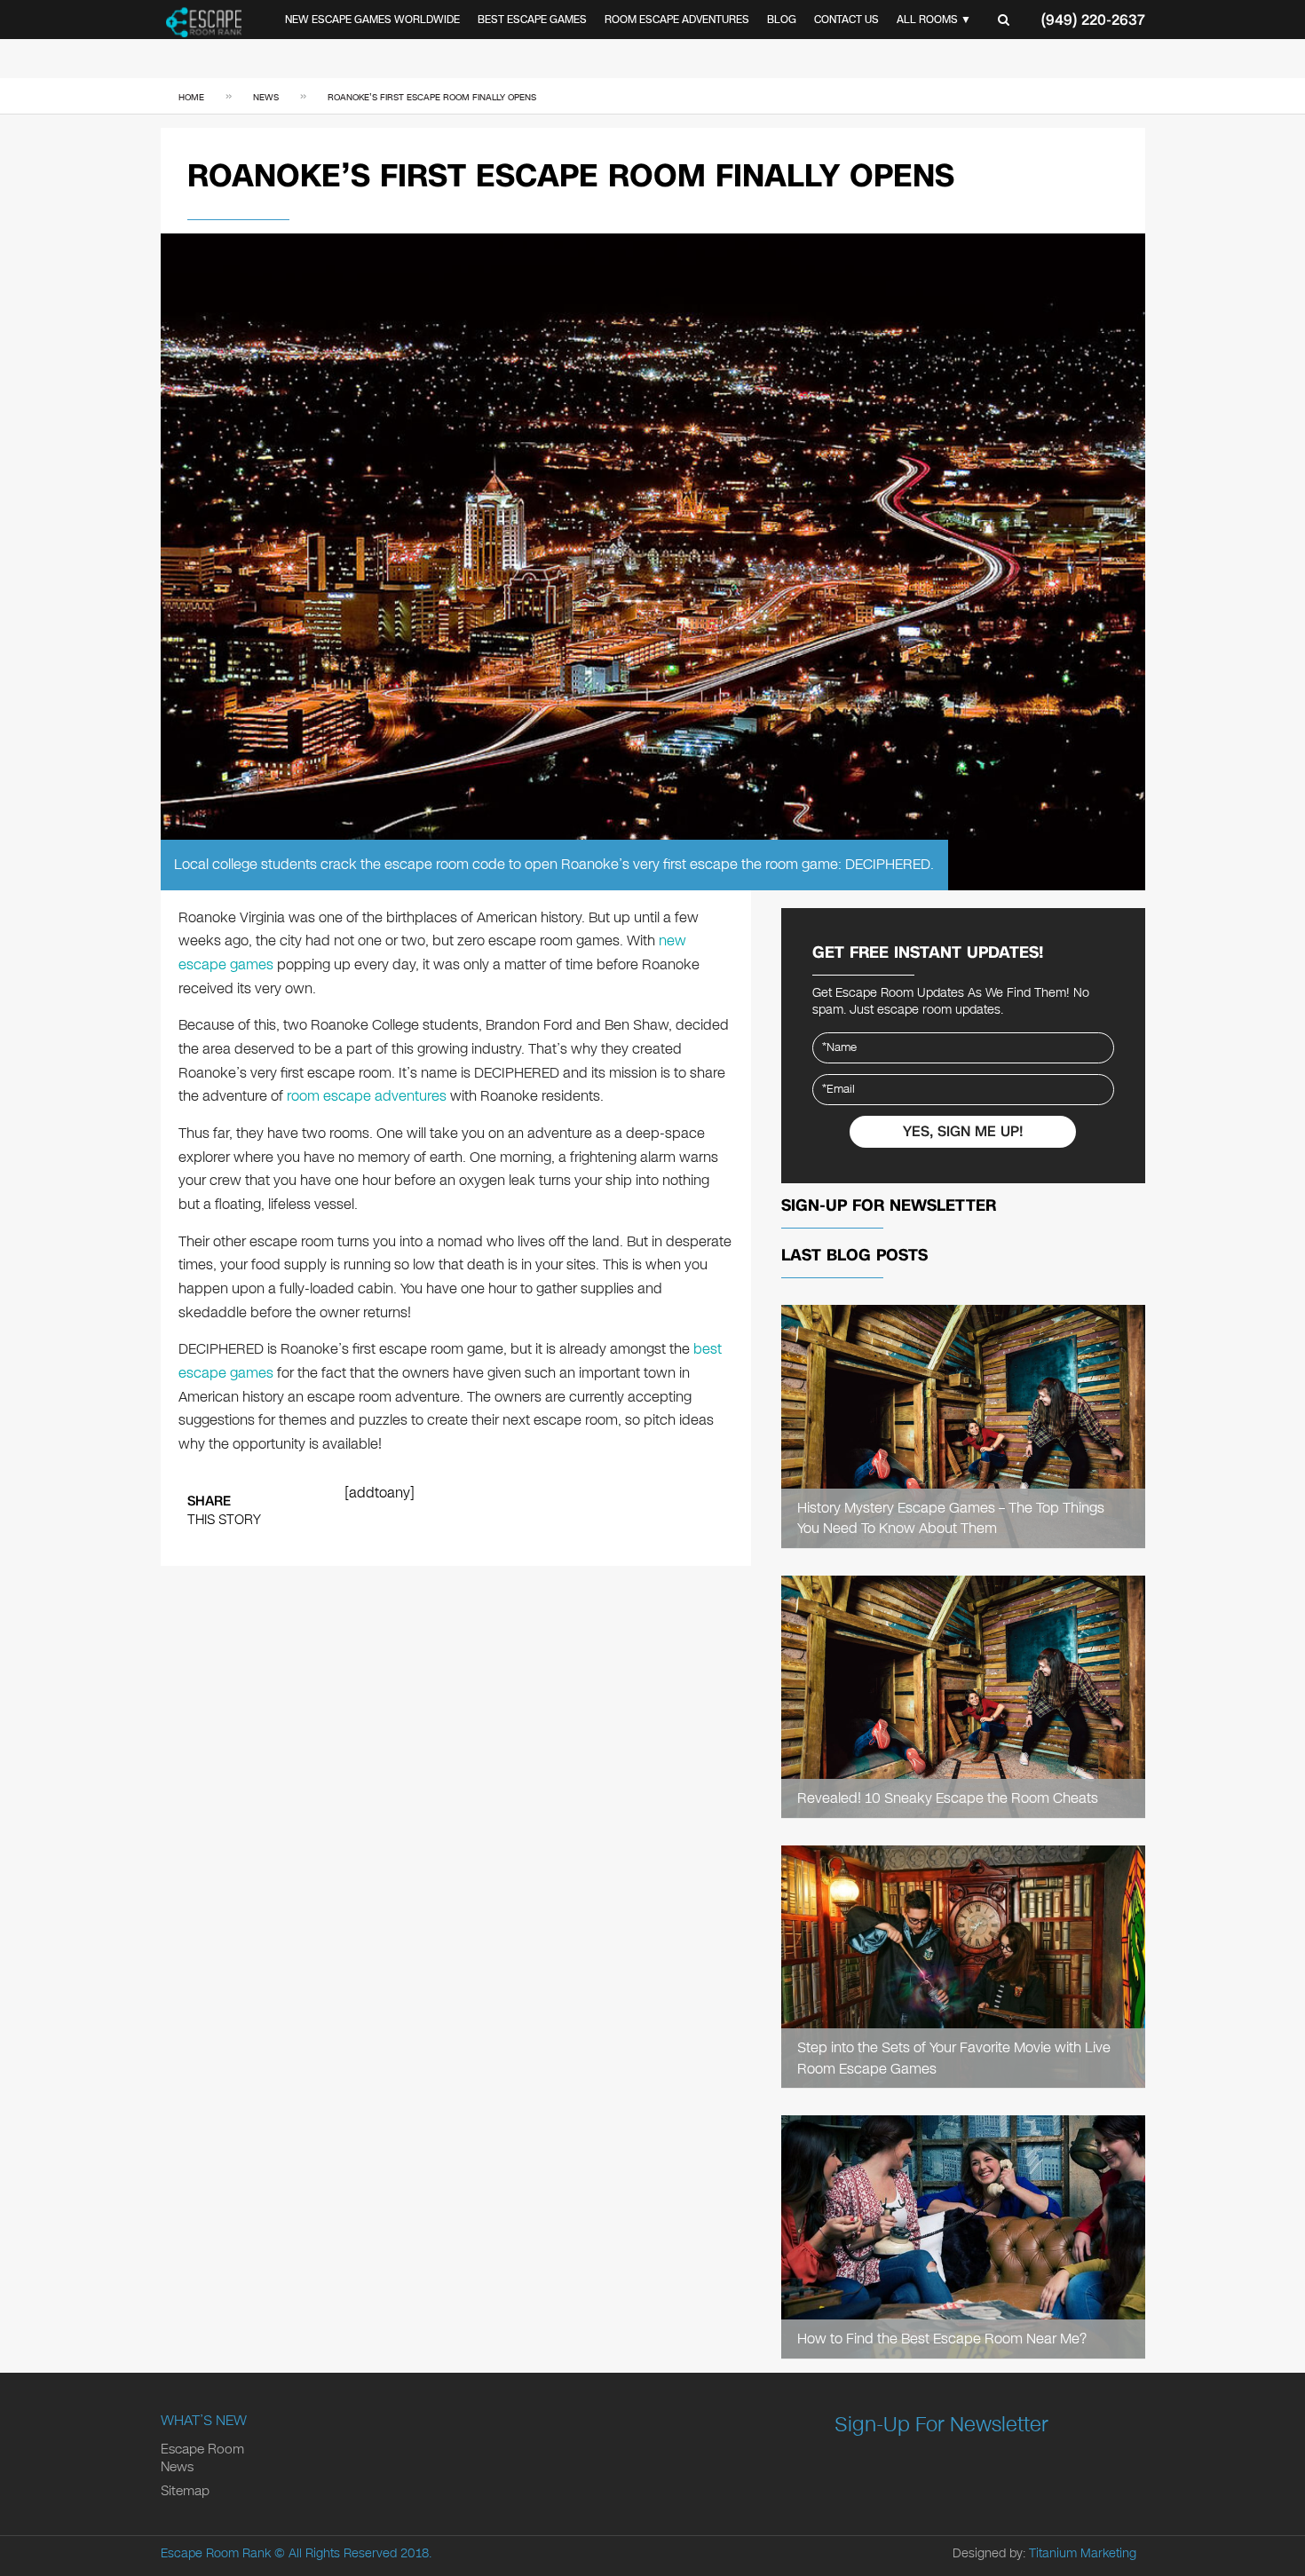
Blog (782, 20)
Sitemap (185, 2491)
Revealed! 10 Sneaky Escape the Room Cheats (948, 1798)
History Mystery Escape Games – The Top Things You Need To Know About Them (951, 1518)
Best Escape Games (532, 20)
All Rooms (927, 20)
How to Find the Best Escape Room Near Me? (942, 2339)
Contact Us (846, 20)
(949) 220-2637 (1093, 20)
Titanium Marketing (1083, 2553)
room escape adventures (367, 1096)
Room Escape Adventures (677, 20)
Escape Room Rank (216, 2553)
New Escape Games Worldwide (372, 20)
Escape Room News (202, 2458)
